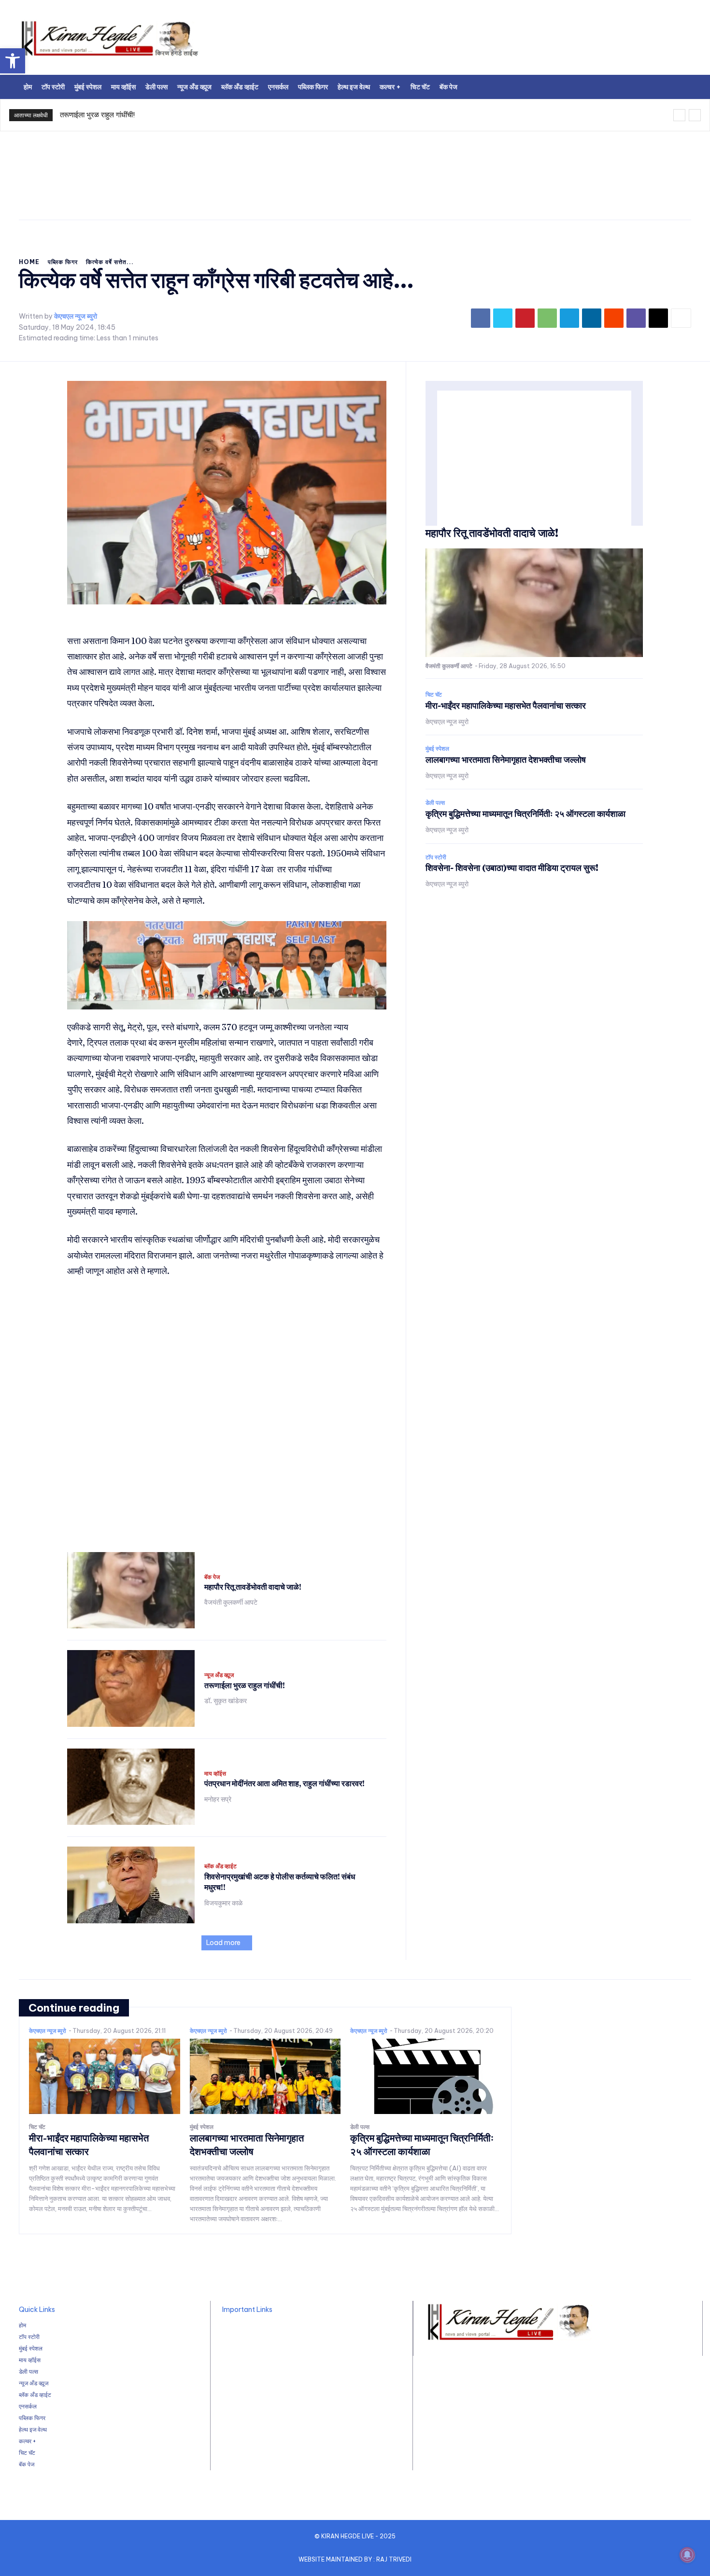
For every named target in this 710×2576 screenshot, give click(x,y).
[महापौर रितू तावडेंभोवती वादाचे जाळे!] (131, 1590)
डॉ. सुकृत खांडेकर (226, 1701)
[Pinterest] (525, 318)
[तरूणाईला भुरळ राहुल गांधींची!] (131, 1688)
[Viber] (636, 318)
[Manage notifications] (687, 2555)
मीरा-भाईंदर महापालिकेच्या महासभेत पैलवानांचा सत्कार (506, 706)
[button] (13, 61)
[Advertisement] (476, 41)
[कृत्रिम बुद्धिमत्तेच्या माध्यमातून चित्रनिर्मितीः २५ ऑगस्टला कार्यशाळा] (426, 2076)
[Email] (658, 318)
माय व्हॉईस (215, 1774)
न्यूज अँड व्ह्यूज (219, 1675)
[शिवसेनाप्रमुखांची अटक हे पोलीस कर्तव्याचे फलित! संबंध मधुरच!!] (131, 1885)
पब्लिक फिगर (63, 262)
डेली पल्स (435, 803)
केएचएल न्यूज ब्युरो (76, 316)
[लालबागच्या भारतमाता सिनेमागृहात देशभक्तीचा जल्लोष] (265, 2076)
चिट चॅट (434, 695)
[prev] (679, 115)
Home (29, 262)
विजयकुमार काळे (223, 1903)
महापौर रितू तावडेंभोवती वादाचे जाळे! (253, 1587)
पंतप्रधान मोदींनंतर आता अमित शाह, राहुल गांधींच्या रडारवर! (284, 1783)
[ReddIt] (614, 318)
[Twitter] (503, 318)
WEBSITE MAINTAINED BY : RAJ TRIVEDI (355, 2559)
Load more (223, 1943)
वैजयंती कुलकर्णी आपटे (231, 1602)
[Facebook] (481, 318)
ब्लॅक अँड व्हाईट (220, 1866)
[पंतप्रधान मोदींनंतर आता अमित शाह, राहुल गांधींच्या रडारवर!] (131, 1787)
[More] (681, 318)
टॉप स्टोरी (436, 857)
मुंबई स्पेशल (437, 749)
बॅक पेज (212, 1577)
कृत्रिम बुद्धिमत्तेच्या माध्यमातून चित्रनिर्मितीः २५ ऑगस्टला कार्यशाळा (525, 814)
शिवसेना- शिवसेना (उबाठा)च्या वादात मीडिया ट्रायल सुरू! (512, 868)
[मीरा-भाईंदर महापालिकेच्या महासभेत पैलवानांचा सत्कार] (105, 2076)
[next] (695, 115)
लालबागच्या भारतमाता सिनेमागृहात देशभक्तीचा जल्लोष (506, 760)
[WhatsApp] (547, 318)
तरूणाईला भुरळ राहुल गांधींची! (97, 115)
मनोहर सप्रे (218, 1799)
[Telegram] (569, 318)
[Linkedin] (592, 318)
